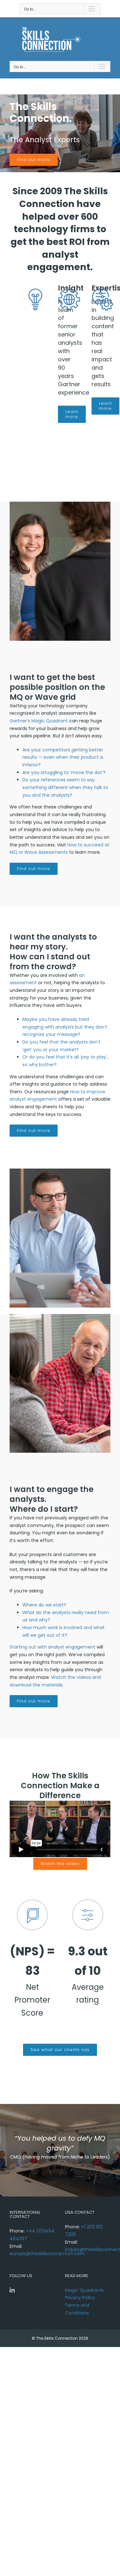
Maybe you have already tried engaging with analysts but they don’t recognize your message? (65, 1027)
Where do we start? (44, 1605)
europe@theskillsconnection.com (47, 2254)
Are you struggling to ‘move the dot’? (64, 772)
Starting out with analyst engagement (52, 1647)
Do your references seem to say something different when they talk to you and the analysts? (65, 787)
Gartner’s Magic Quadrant (39, 721)
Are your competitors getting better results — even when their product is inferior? (63, 757)
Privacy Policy (80, 2298)
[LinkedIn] (12, 2290)
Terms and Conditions (77, 2309)
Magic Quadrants (84, 2290)
